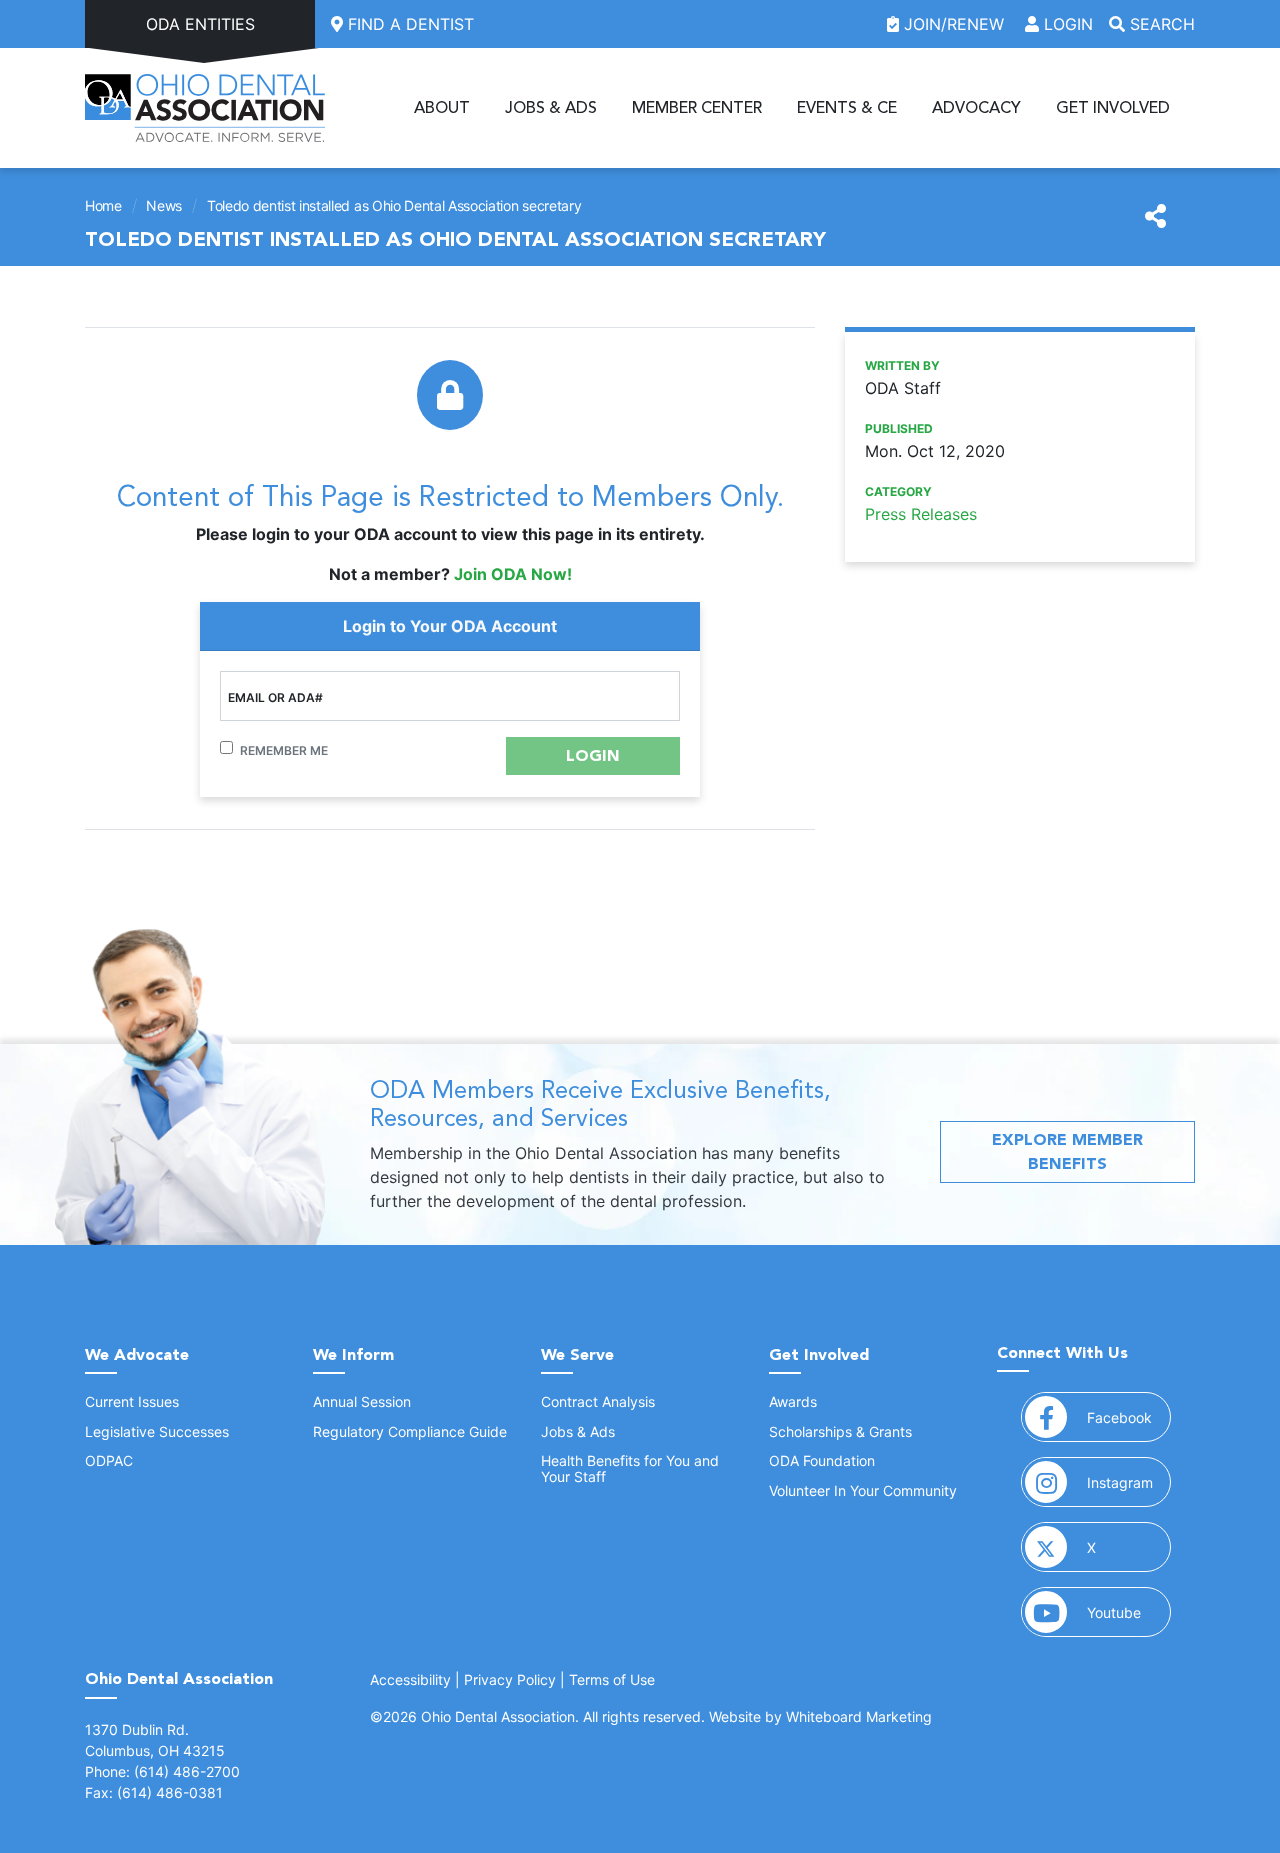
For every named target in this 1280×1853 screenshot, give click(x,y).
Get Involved (1113, 108)
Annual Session (362, 1401)
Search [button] (1160, 24)
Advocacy (976, 108)
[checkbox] (226, 747)
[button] (593, 756)
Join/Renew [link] (954, 24)
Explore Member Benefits (1067, 1151)
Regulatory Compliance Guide (410, 1431)
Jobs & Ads (551, 108)
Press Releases (921, 514)
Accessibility (410, 1679)
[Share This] (1155, 217)
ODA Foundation (822, 1460)
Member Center (697, 108)
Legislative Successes (157, 1431)
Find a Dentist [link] (408, 24)
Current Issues (132, 1401)
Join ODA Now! (513, 574)
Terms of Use (612, 1679)
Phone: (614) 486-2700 (162, 1771)
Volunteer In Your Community (863, 1490)
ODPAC (109, 1460)
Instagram (1129, 1482)
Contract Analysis (598, 1401)
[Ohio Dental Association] (205, 108)
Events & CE (847, 108)
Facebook (1129, 1417)
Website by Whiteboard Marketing (820, 1716)
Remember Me (284, 750)
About (442, 108)
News (164, 205)
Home (103, 205)
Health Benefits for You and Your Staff (630, 1468)
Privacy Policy (510, 1679)
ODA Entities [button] (200, 24)
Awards (793, 1401)
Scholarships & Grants (840, 1431)
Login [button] (1066, 24)
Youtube (1129, 1612)
